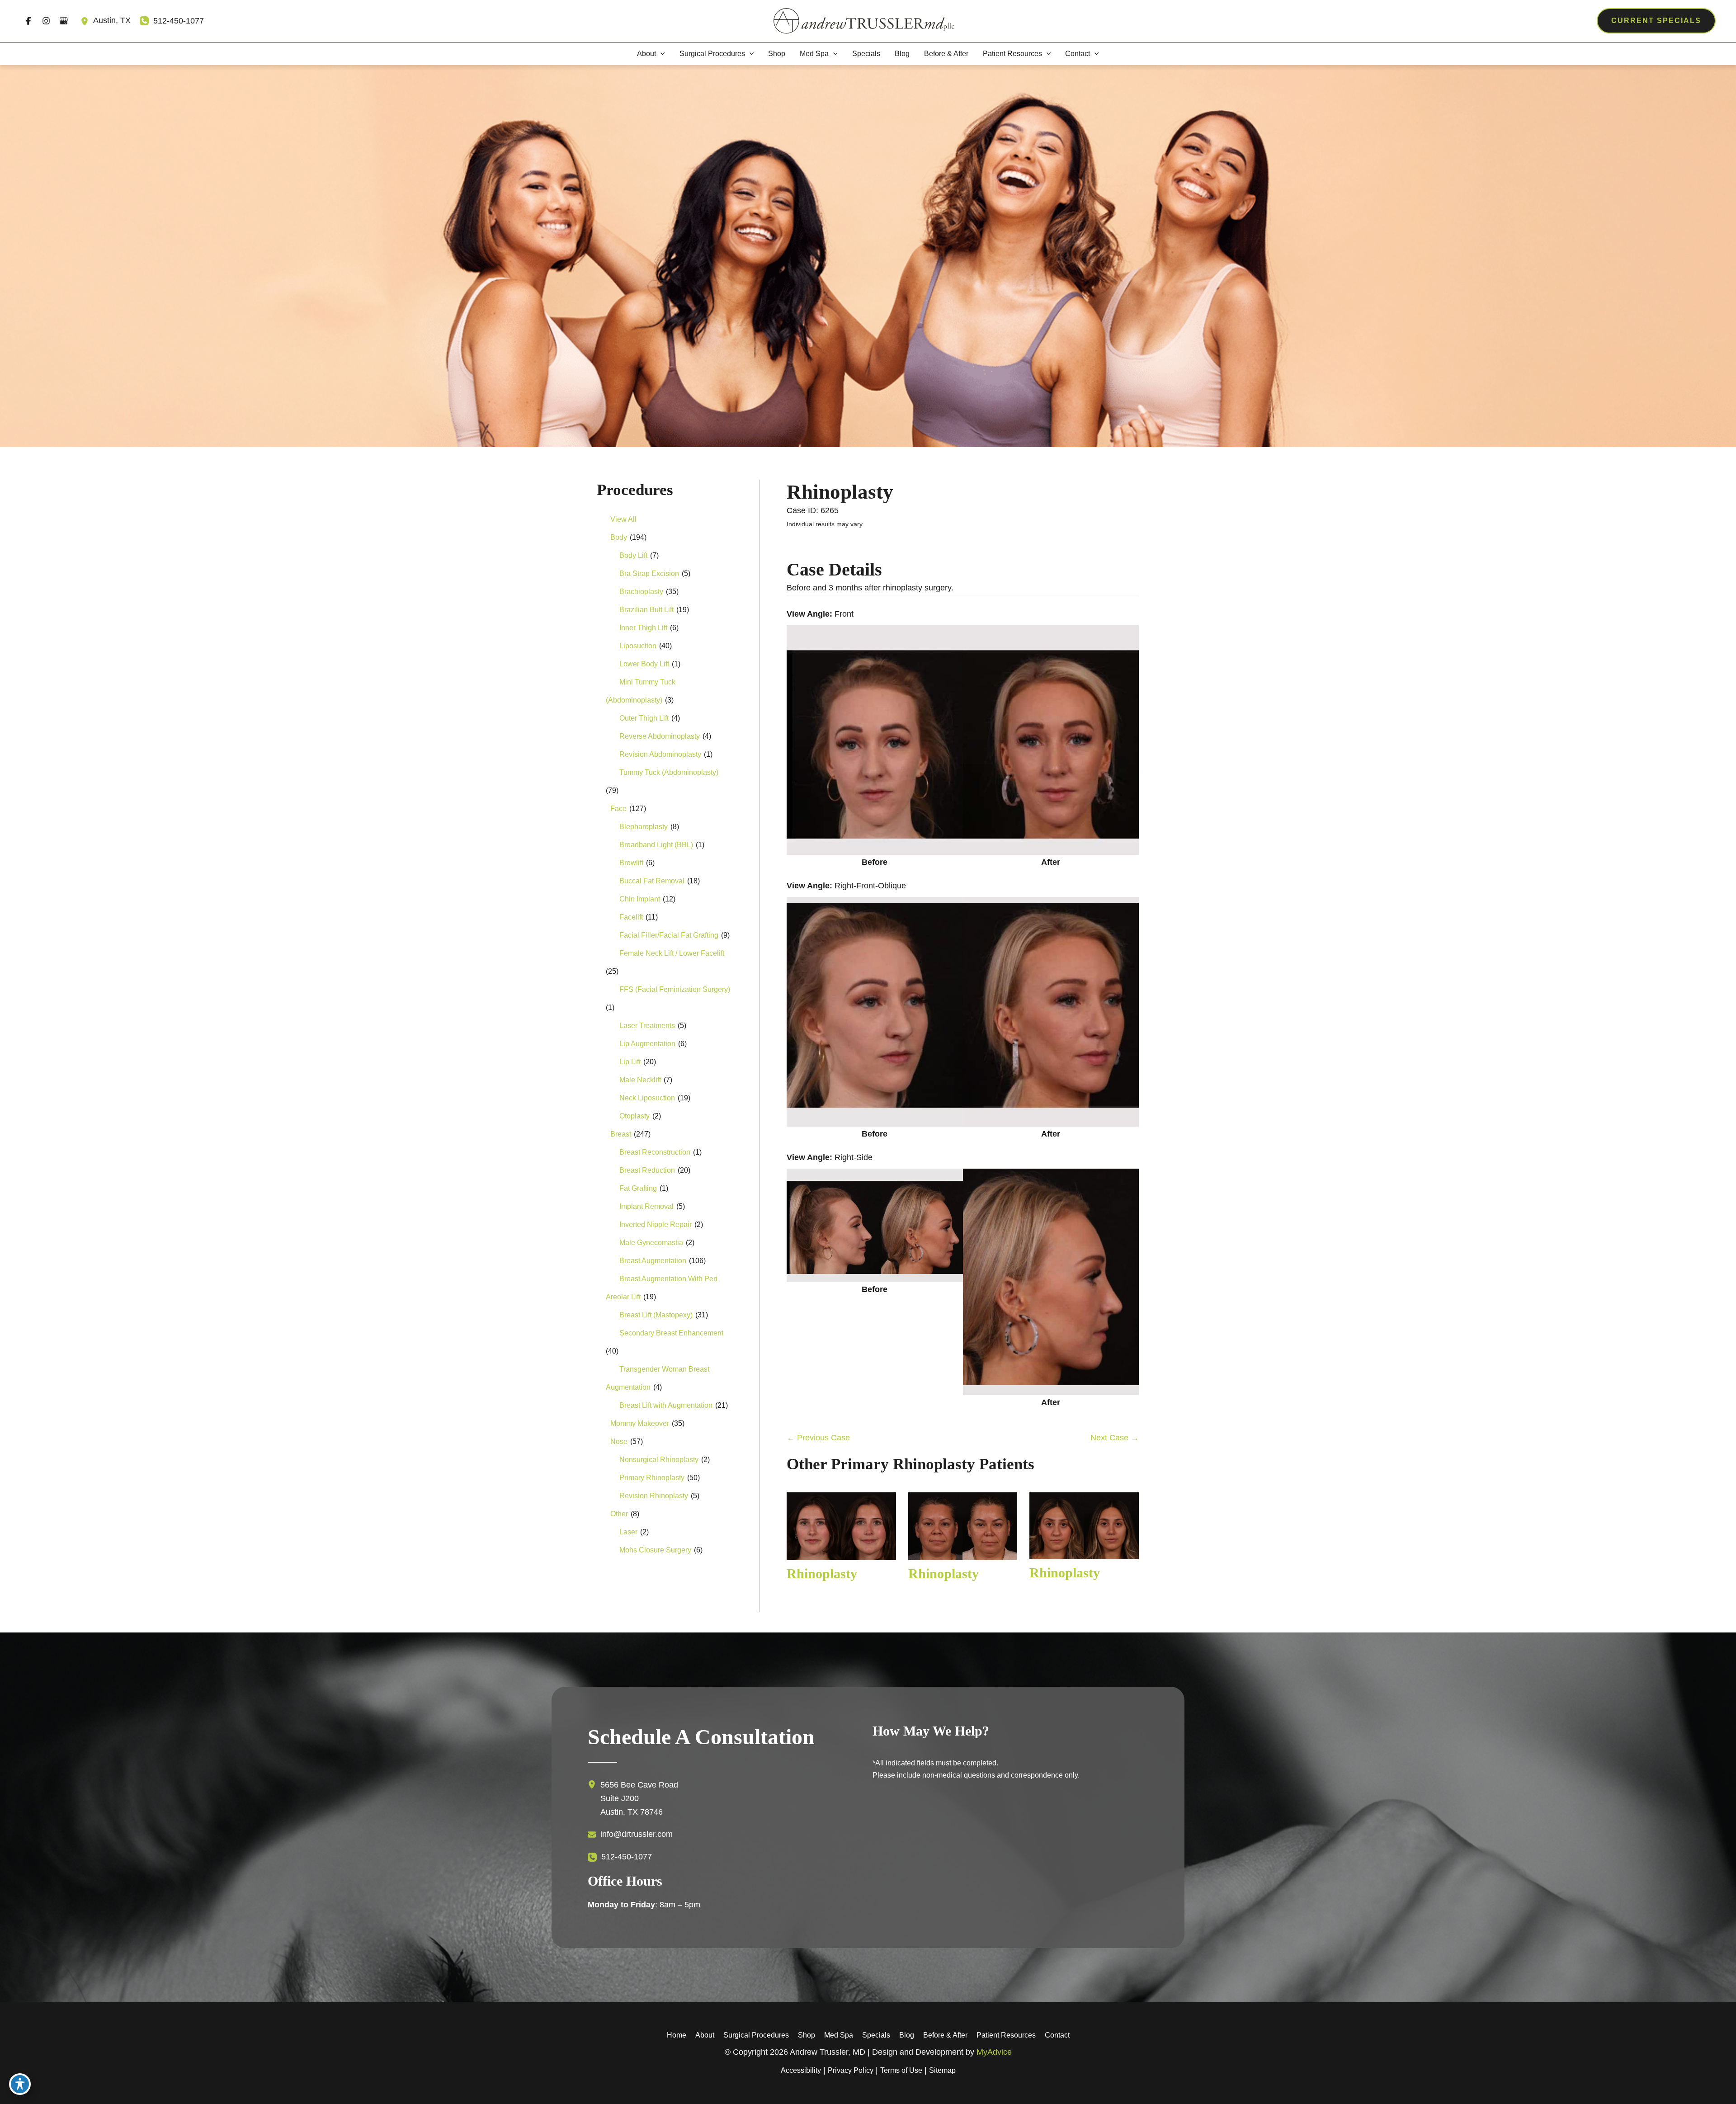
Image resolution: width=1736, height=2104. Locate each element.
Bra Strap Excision (649, 573)
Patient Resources (1006, 2035)
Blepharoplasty (644, 827)
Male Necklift (640, 1080)
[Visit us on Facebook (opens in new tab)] (28, 21)
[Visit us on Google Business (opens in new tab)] (64, 21)
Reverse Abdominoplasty (660, 736)
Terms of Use (901, 2070)
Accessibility (801, 2070)
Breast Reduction (647, 1170)
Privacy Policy (851, 2070)
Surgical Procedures (756, 2035)
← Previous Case (818, 1438)
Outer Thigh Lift (644, 718)
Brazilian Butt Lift (646, 610)
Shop (807, 2035)
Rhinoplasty (840, 492)
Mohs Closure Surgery (655, 1550)
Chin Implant (640, 899)
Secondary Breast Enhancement (671, 1333)
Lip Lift (630, 1062)
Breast (621, 1134)
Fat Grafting (638, 1188)
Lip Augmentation (647, 1044)
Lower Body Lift (644, 664)
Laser (628, 1532)
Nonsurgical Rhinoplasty (659, 1460)
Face (618, 809)
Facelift (631, 917)
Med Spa (839, 2035)
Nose (619, 1441)
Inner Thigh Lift (643, 628)
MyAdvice (994, 2052)
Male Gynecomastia (651, 1243)
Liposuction (638, 646)
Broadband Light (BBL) (656, 845)
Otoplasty (634, 1116)
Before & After (945, 2035)
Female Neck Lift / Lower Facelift (672, 953)
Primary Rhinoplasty (652, 1478)
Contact (1057, 2035)
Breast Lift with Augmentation (666, 1405)
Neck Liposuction (647, 1098)
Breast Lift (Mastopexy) (656, 1315)
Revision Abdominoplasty (660, 754)
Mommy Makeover (640, 1423)
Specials (876, 2035)
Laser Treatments (647, 1026)
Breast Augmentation (653, 1261)
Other (619, 1514)
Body (619, 537)
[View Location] (87, 21)
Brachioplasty (641, 592)
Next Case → (1115, 1438)
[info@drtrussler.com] (630, 1835)
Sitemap (942, 2070)
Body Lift (633, 555)
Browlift (631, 863)
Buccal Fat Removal (652, 881)
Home (677, 2035)
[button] (1656, 21)
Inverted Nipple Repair (656, 1224)
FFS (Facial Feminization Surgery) (675, 989)
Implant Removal (646, 1206)
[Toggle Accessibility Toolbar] (20, 2084)
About (705, 2035)
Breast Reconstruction (655, 1152)
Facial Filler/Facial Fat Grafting (669, 935)
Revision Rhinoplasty (654, 1496)
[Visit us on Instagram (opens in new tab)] (46, 21)
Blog (907, 2035)
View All (623, 519)
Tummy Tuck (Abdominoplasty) (669, 772)
